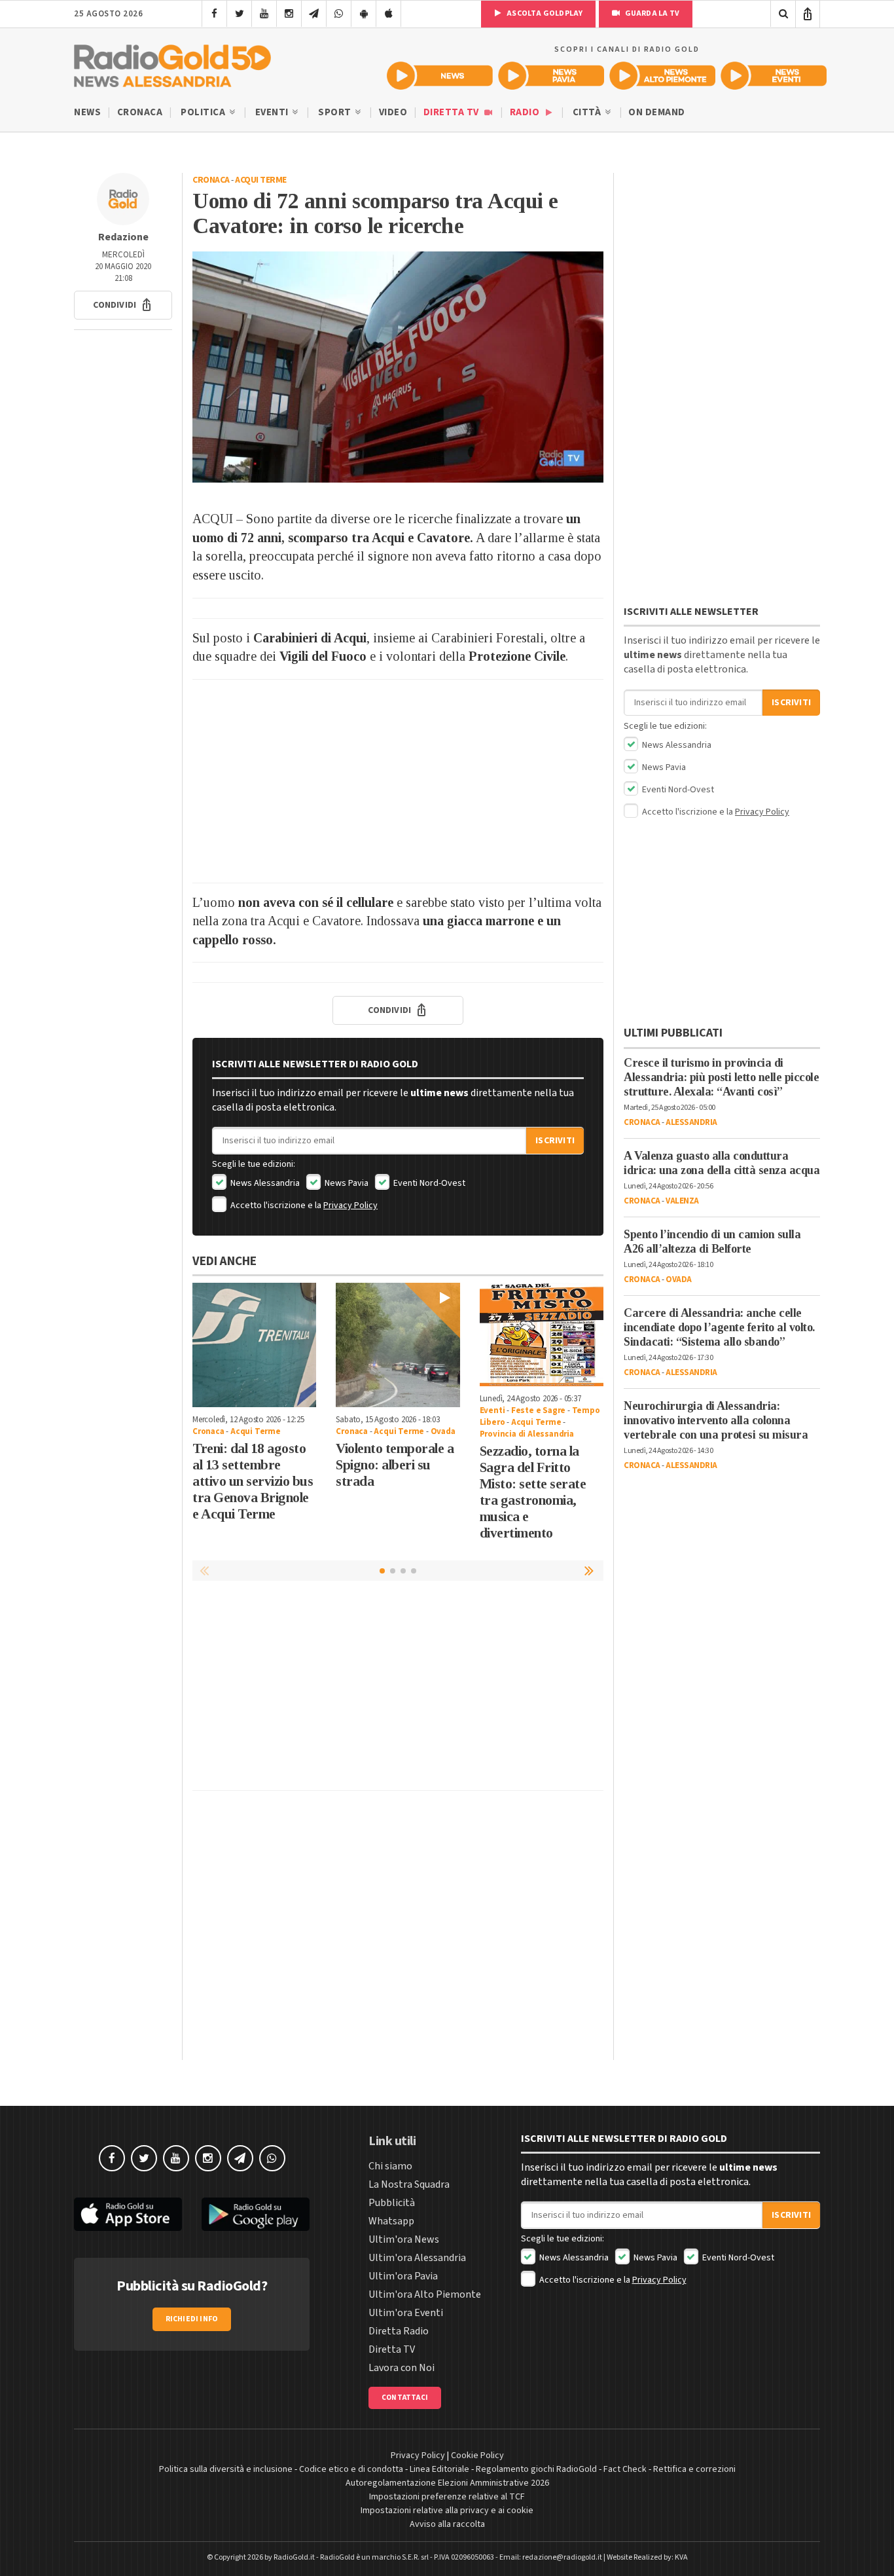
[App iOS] (388, 14)
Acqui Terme (261, 180)
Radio (526, 112)
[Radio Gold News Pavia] (551, 76)
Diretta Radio (399, 2331)
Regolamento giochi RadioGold (536, 2469)
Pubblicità (392, 2203)
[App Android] (364, 14)
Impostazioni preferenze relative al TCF (447, 2497)
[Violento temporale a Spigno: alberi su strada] (398, 1345)
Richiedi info (192, 2319)
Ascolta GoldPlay (544, 13)
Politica (204, 112)
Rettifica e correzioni (694, 2469)
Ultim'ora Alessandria (417, 2258)
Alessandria (691, 1122)
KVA (681, 2557)
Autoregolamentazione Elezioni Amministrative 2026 (447, 2483)
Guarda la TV (651, 13)
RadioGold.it (294, 2557)
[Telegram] (314, 14)
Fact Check (625, 2469)
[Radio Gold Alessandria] (172, 63)
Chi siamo (390, 2166)
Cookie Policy (477, 2456)
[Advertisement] (398, 781)
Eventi (273, 112)
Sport (336, 112)
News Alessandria (264, 1183)
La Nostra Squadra (409, 2184)
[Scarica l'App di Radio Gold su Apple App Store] (128, 2214)
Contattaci (405, 2398)
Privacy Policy (350, 1205)
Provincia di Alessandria (527, 1434)
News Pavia (346, 1183)
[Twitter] (239, 14)
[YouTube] (264, 14)
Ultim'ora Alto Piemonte (425, 2294)
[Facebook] (214, 14)
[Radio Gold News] (440, 76)
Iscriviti (555, 1141)
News (87, 112)
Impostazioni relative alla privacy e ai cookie (447, 2511)
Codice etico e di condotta (351, 2469)
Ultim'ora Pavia (403, 2276)
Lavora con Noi (402, 2368)
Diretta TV (453, 112)
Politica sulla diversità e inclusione (226, 2469)
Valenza (682, 1201)
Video (393, 112)
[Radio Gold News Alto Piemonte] (662, 76)
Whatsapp (391, 2221)
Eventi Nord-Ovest (428, 1183)
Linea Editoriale (439, 2469)
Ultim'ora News (404, 2239)
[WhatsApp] (339, 14)
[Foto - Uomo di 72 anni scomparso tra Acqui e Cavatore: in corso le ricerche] (398, 367)
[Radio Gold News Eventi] (774, 76)
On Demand (657, 112)
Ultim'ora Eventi (406, 2313)
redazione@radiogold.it (562, 2557)
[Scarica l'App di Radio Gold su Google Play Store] (256, 2214)
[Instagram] (289, 14)
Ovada (443, 1431)
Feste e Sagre (538, 1410)
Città (588, 112)
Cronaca (140, 112)
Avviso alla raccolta (447, 2524)
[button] (123, 305)
